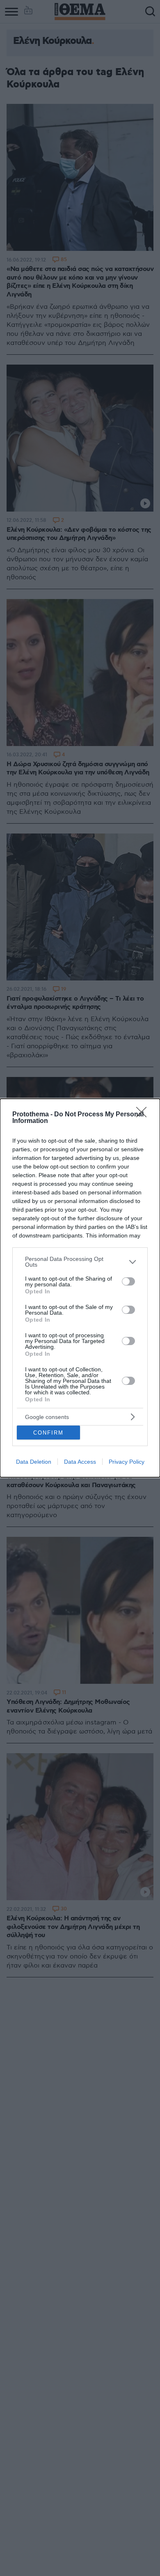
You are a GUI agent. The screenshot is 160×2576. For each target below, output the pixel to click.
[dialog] (80, 1288)
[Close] (144, 1115)
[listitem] (80, 1262)
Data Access (80, 1462)
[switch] (128, 1281)
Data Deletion (34, 1462)
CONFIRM (48, 1433)
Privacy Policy (127, 1462)
